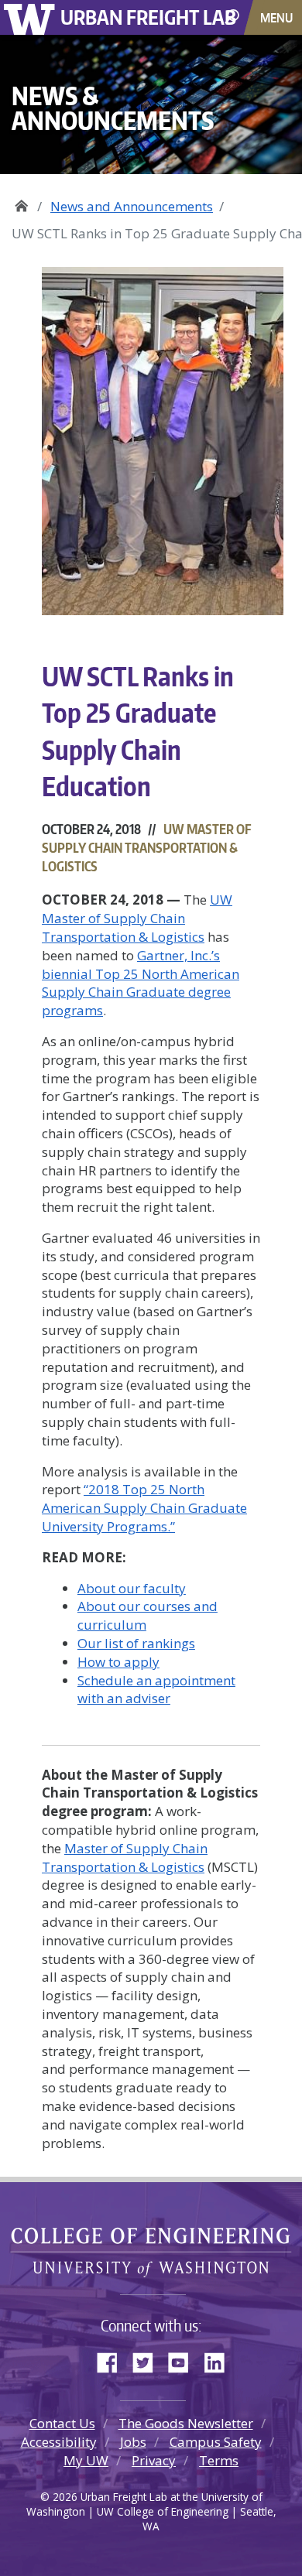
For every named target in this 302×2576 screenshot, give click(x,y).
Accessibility (59, 2442)
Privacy (154, 2460)
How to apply (118, 1662)
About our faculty (132, 1588)
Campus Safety (216, 2442)
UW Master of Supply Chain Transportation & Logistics (137, 918)
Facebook (113, 2359)
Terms (219, 2460)
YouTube (184, 2359)
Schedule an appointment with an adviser (156, 1690)
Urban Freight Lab (148, 17)
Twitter (149, 2359)
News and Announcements (132, 206)
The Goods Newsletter (186, 2423)
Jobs (133, 2442)
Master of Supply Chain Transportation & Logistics (125, 1858)
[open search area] (233, 17)
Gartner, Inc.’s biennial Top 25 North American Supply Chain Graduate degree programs (141, 983)
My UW (86, 2460)
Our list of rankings (136, 1643)
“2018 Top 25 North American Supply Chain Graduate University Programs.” (144, 1508)
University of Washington (32, 17)
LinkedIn (220, 2359)
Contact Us (62, 2423)
